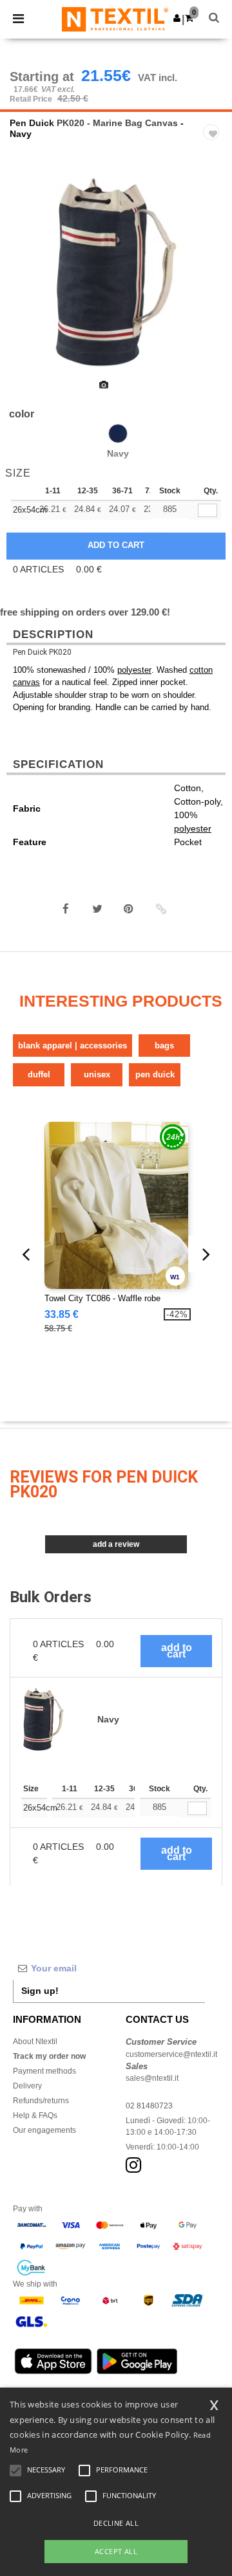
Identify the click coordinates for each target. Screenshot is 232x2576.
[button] (177, 18)
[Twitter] (97, 909)
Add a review (116, 1544)
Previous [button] (27, 280)
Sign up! (40, 1991)
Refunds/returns (41, 2101)
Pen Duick (32, 123)
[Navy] (118, 434)
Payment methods (44, 2071)
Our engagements (44, 2130)
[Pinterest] (129, 909)
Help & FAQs (35, 2115)
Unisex (97, 1074)
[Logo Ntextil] (115, 19)
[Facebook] (66, 909)
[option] (116, 272)
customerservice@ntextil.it (171, 2054)
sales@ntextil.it (152, 2078)
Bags (164, 1046)
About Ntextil (35, 2042)
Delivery (27, 2086)
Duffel (39, 1074)
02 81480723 (149, 2106)
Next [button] (213, 280)
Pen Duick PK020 (42, 652)
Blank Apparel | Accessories (72, 1046)
